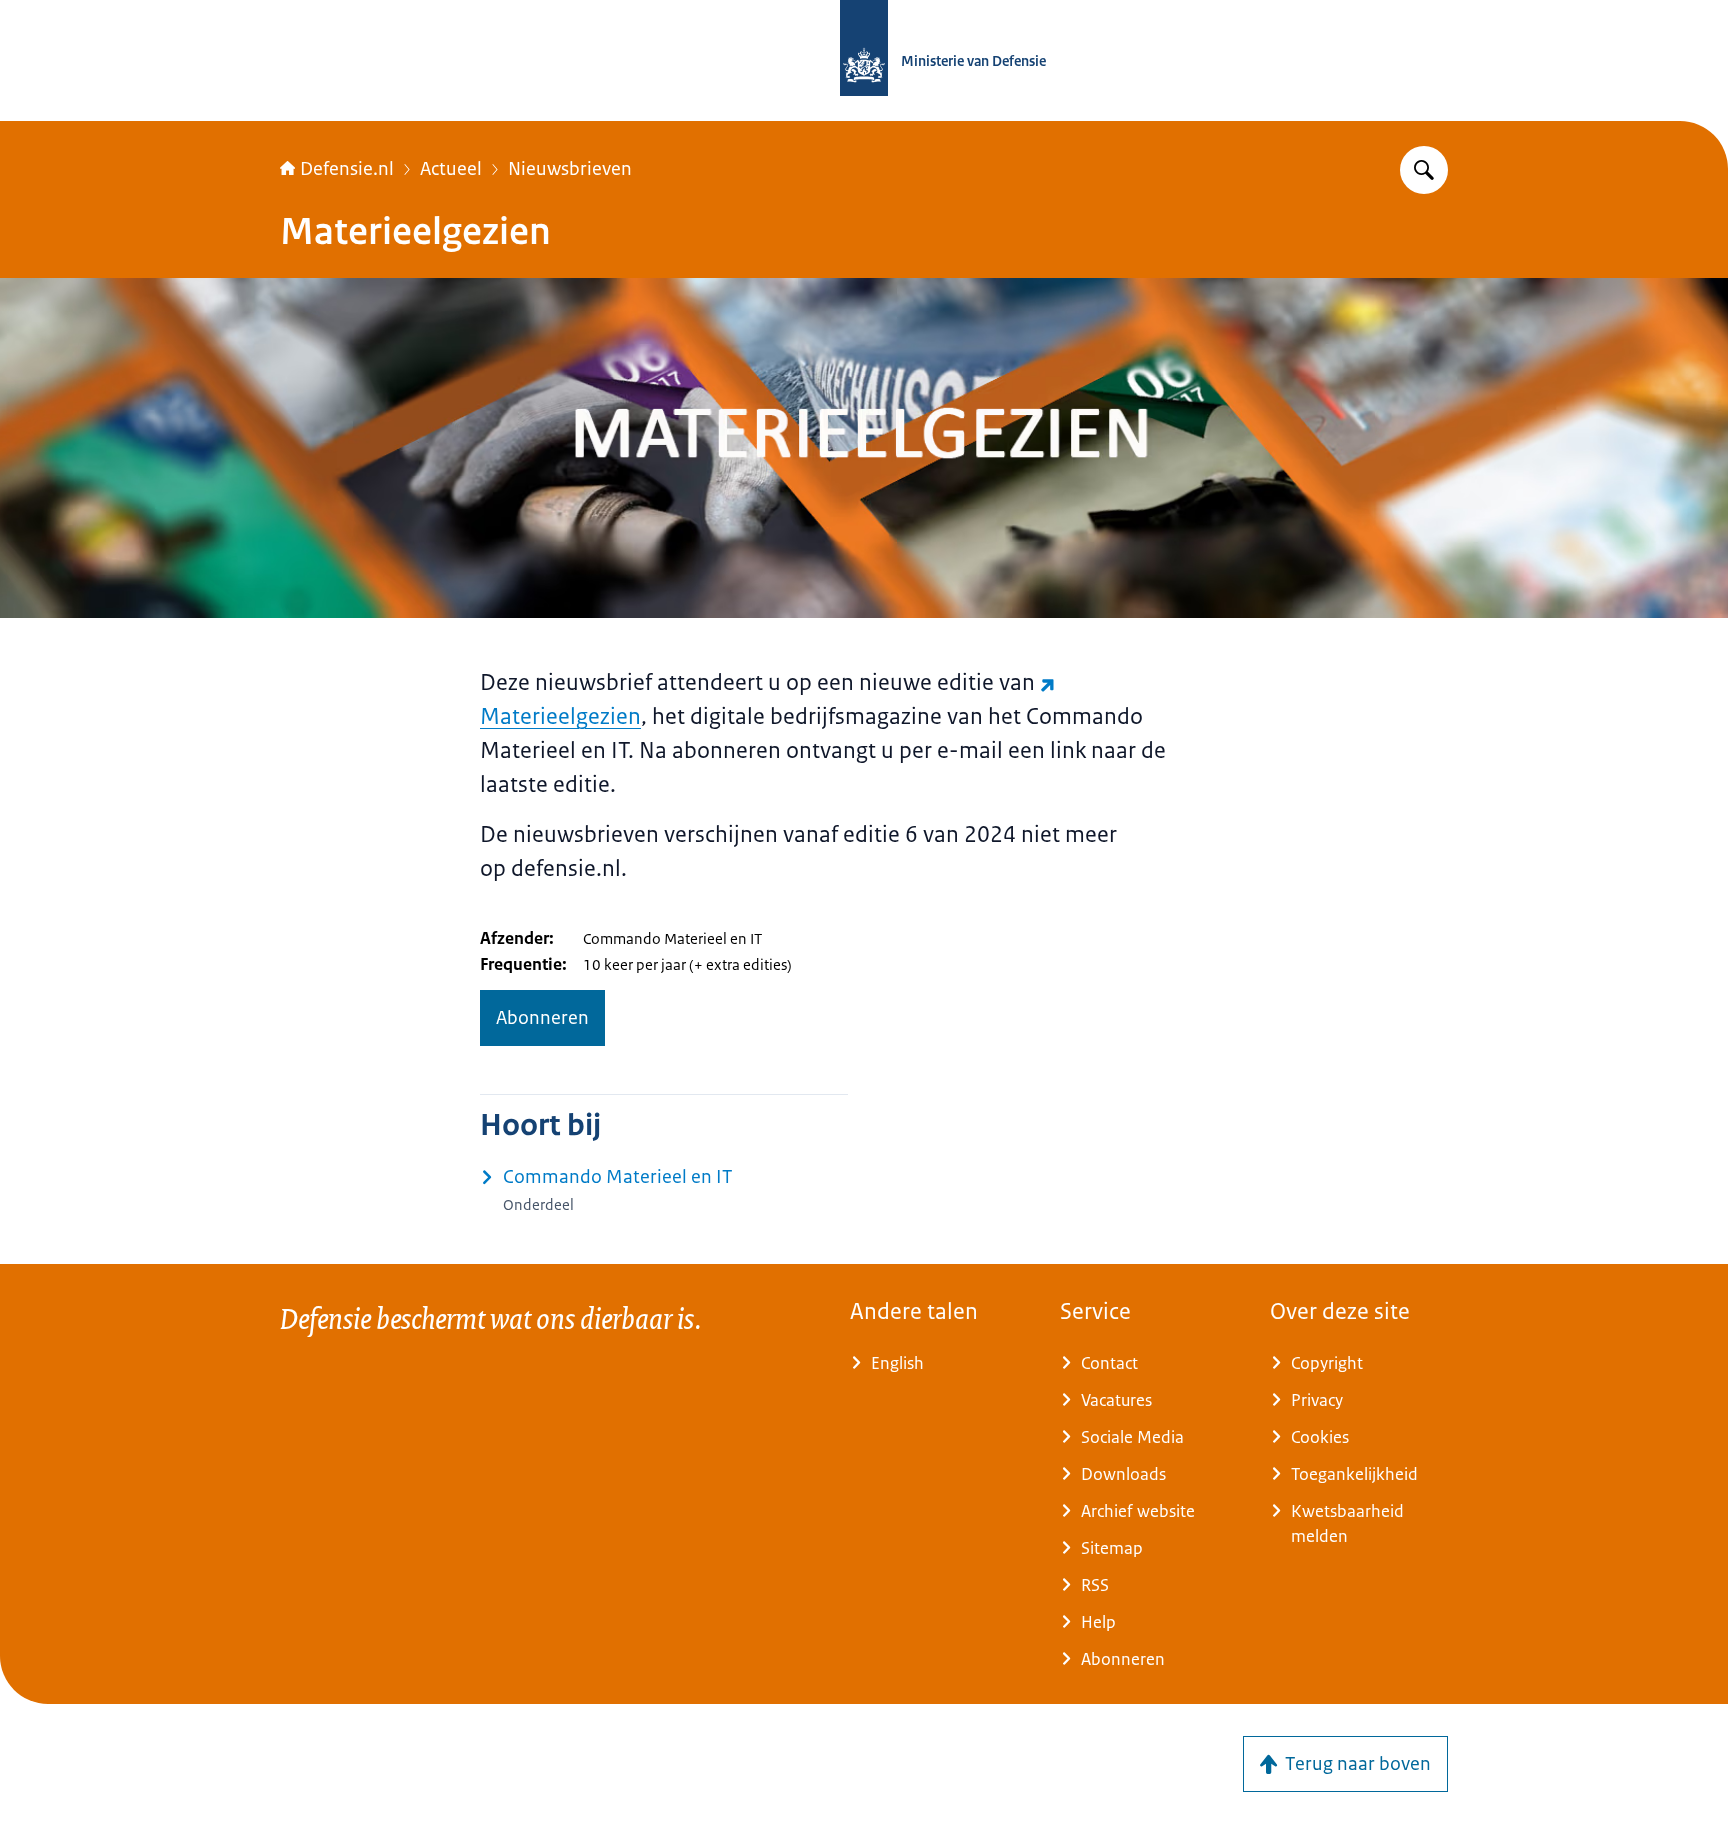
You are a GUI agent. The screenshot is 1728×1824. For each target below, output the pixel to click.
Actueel (451, 169)
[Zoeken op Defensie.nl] (1424, 170)
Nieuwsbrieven (570, 169)
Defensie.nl (347, 169)
